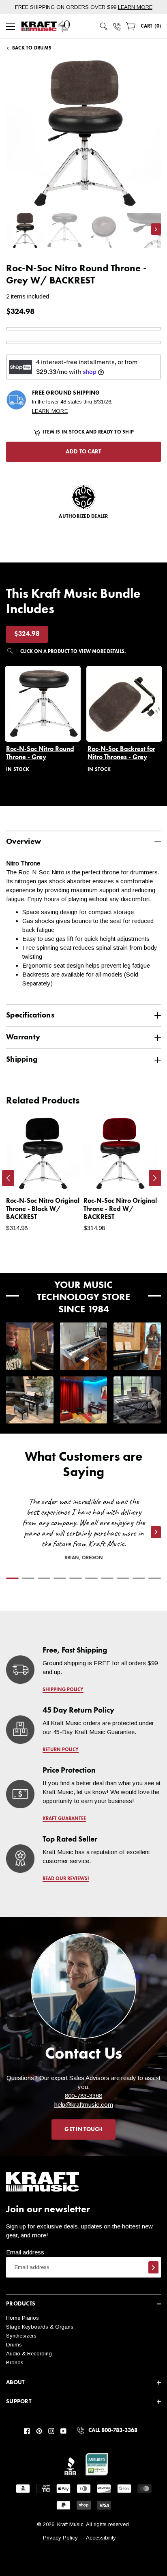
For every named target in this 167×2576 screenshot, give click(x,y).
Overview (24, 842)
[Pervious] (8, 1178)
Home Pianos (22, 2318)
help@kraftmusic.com (84, 2105)
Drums (14, 2345)
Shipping (22, 1059)
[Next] (155, 1178)
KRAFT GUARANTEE (64, 1819)
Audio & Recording (29, 2354)
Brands (15, 2362)
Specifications (30, 1015)
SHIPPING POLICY (63, 1690)
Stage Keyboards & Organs (40, 2327)
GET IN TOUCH (83, 2129)
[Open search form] (104, 26)
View (59, 1176)
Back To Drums (32, 48)
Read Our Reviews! (66, 1879)
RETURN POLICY (61, 1750)
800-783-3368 (83, 2096)
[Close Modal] (141, 1271)
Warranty (23, 1037)
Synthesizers (21, 2336)
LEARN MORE (135, 7)
